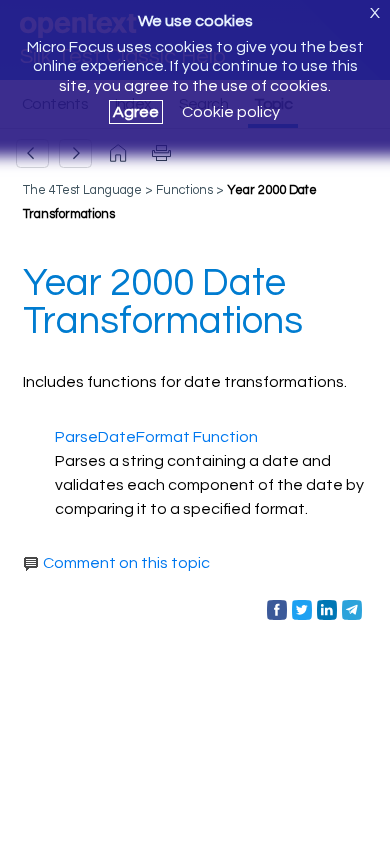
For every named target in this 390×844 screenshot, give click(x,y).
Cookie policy (231, 112)
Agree (136, 112)
